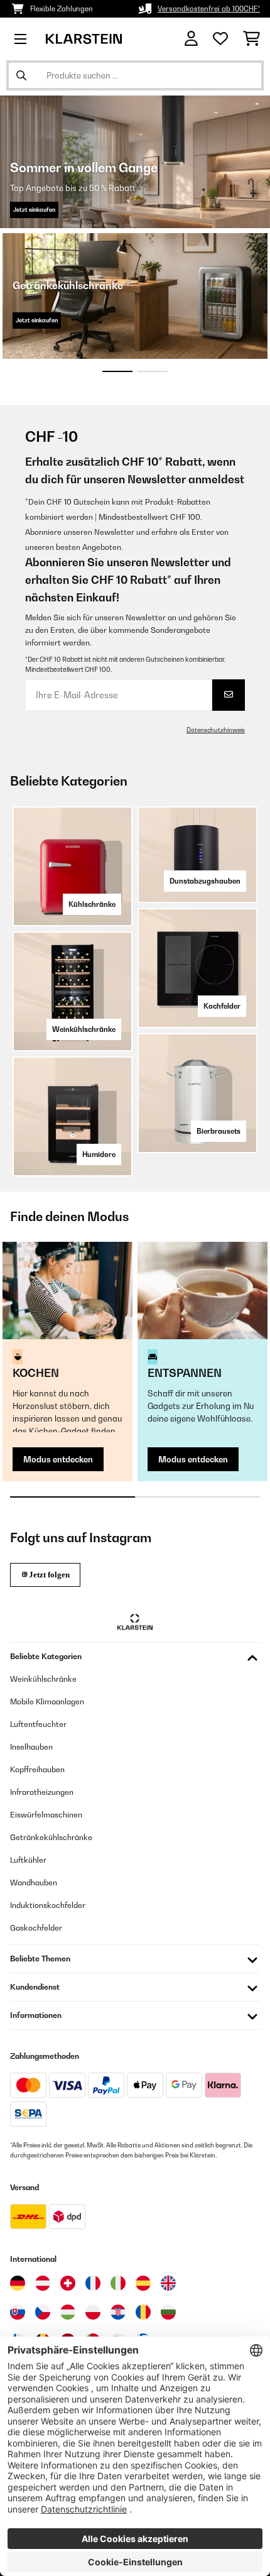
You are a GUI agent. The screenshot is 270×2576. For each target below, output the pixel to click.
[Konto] (191, 39)
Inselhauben (31, 1747)
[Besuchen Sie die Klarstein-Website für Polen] (93, 2312)
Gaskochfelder (36, 1928)
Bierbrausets (219, 1131)
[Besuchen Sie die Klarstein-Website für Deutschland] (18, 2283)
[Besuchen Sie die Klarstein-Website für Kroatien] (118, 2312)
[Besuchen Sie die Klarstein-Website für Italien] (118, 2283)
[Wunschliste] (220, 39)
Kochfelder (222, 1006)
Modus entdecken (58, 1459)
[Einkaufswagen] (251, 39)
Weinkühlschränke (84, 1029)
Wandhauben (34, 1883)
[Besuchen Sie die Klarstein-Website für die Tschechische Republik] (43, 2312)
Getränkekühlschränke (51, 1837)
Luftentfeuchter (38, 1724)
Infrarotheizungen (42, 1792)
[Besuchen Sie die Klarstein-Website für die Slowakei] (18, 2312)
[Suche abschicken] (21, 75)
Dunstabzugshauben (205, 881)
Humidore (99, 1154)
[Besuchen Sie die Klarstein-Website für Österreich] (43, 2283)
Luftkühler (28, 1860)
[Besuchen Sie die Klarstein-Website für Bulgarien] (168, 2312)
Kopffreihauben (37, 1769)
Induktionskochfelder (48, 1905)
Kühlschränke (92, 904)
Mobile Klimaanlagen (47, 1702)
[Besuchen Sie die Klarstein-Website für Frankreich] (93, 2283)
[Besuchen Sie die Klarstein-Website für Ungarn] (68, 2312)
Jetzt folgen (49, 1575)
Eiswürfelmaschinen (46, 1815)
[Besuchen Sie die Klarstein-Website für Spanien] (143, 2283)
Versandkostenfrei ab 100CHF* (209, 9)
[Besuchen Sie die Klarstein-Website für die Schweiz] (68, 2283)
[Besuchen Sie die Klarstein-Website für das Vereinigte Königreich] (168, 2283)
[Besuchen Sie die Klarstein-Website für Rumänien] (143, 2312)
